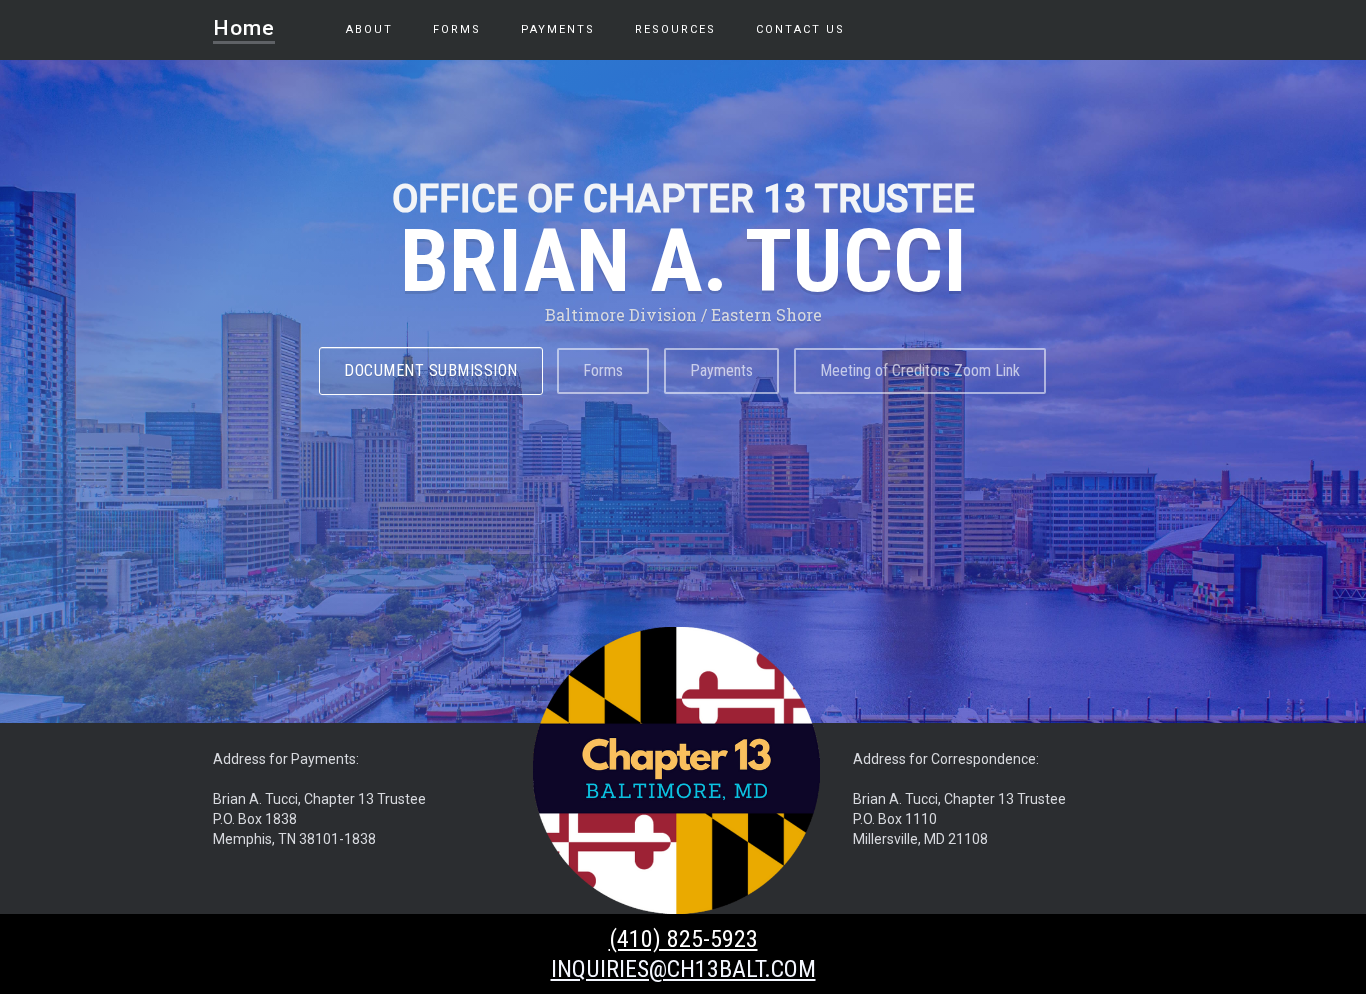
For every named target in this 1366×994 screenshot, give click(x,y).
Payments (721, 370)
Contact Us (800, 29)
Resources (675, 29)
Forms (457, 29)
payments (558, 29)
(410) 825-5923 (683, 939)
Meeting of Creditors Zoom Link (920, 370)
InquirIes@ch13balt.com (683, 969)
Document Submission (431, 370)
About (369, 29)
